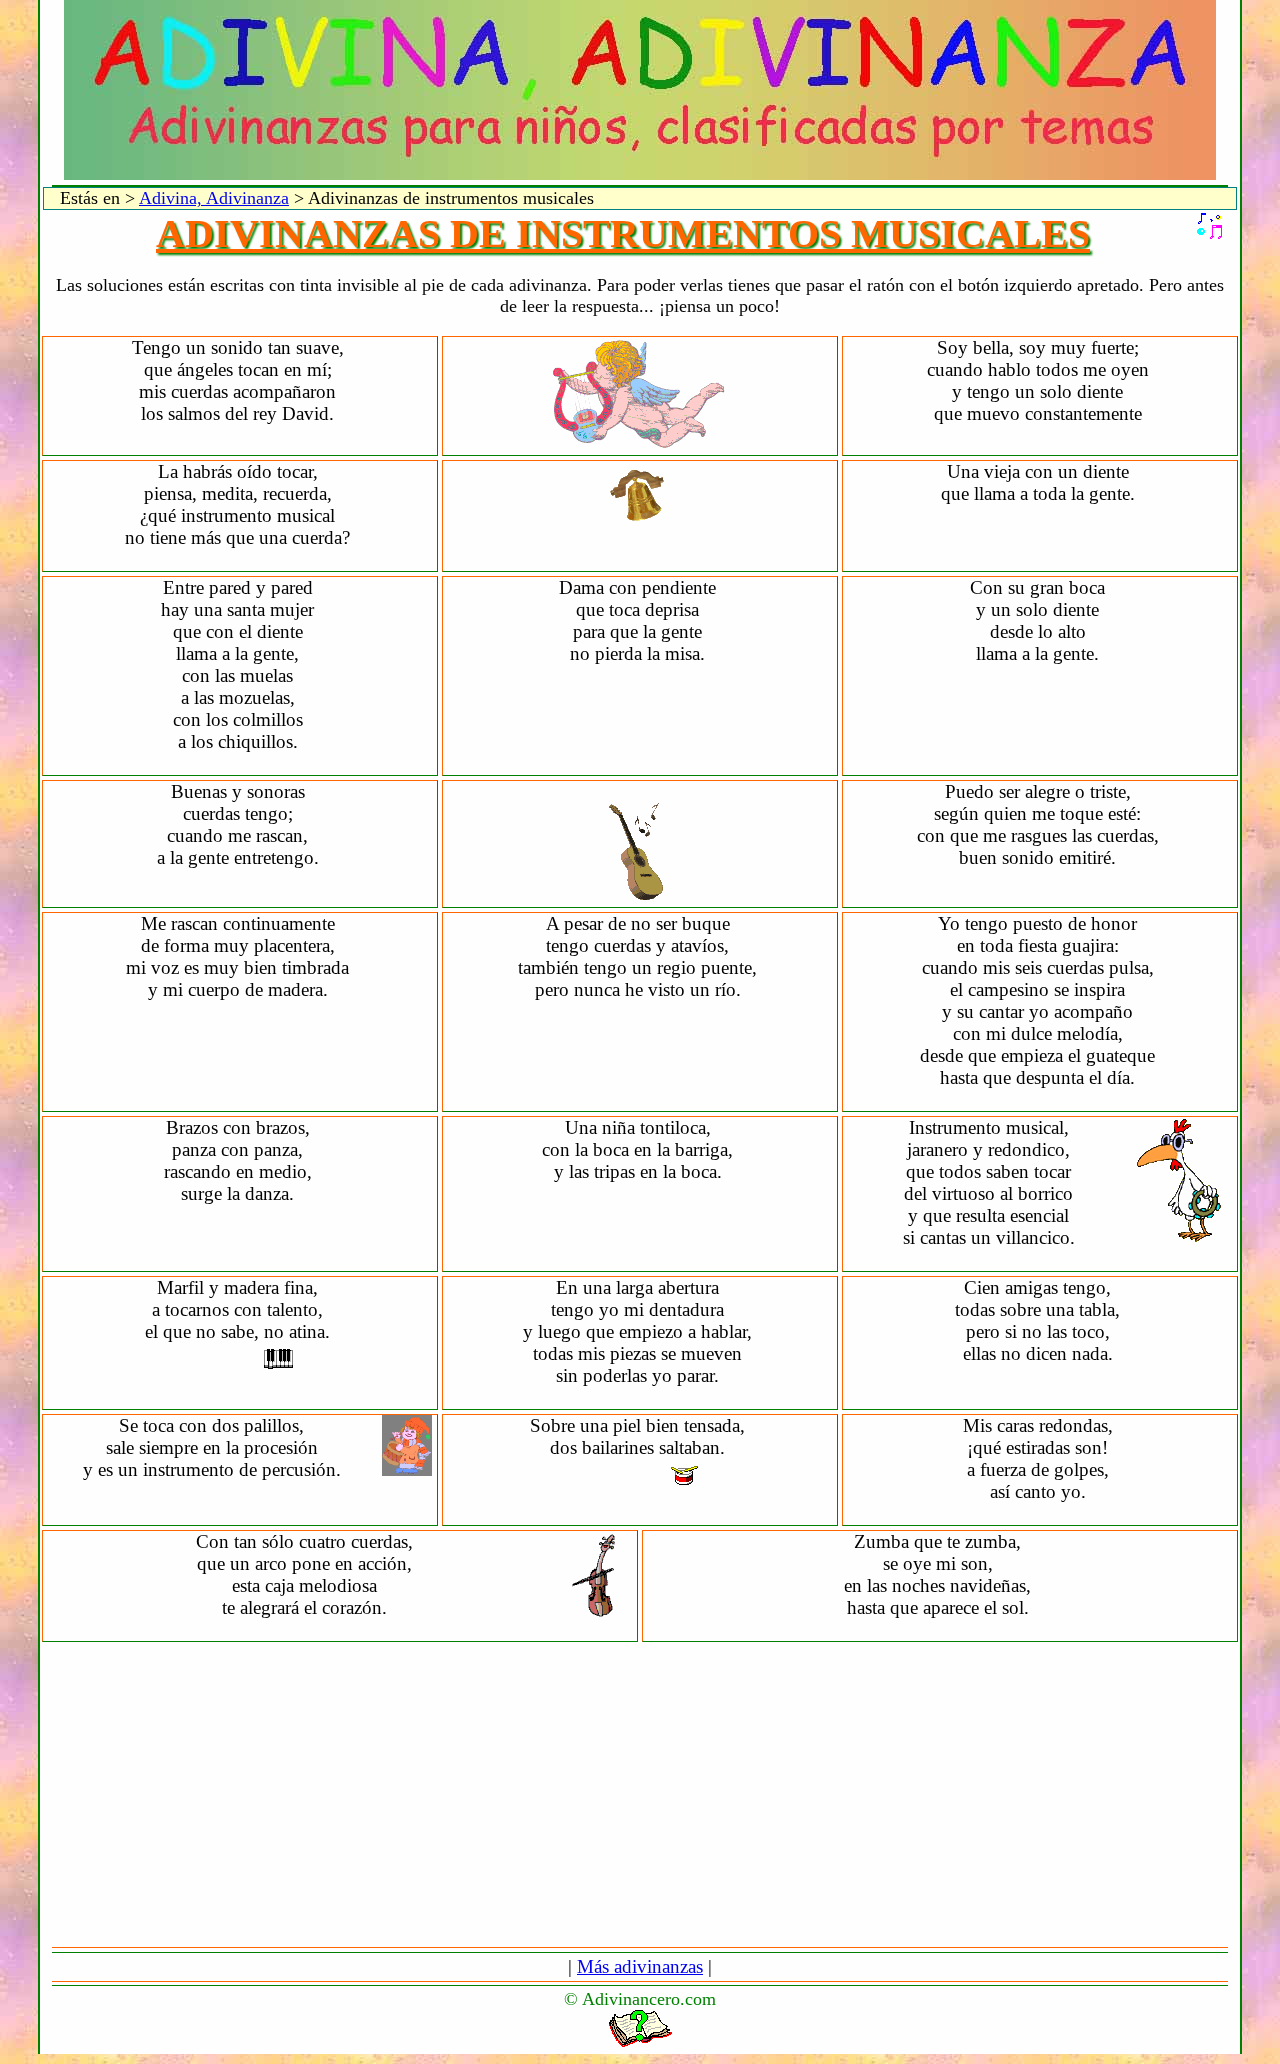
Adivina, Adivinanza (214, 198)
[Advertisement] (640, 1794)
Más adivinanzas (640, 1966)
